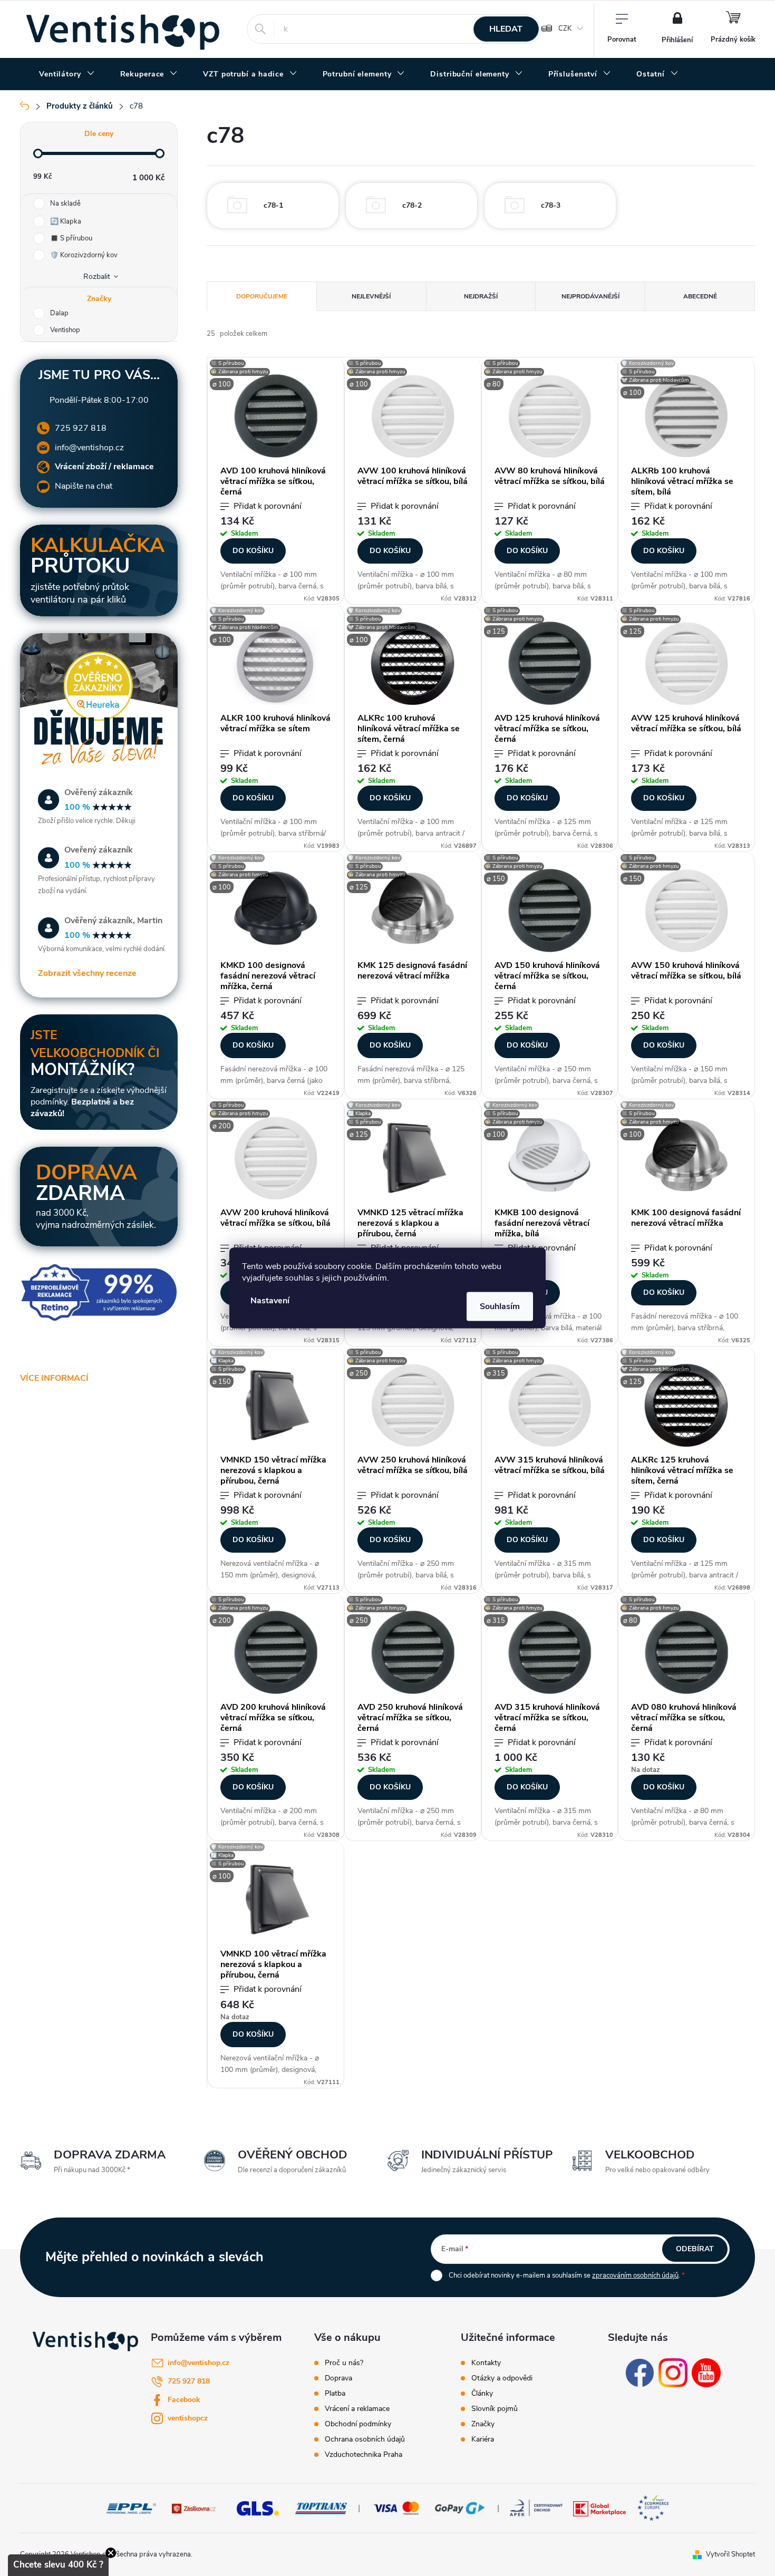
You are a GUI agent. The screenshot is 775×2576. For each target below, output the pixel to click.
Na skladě (65, 204)
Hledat (506, 29)
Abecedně (700, 296)
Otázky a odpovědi (502, 2378)
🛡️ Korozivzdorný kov (84, 255)
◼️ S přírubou (71, 238)
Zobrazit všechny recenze (87, 973)
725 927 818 (81, 428)
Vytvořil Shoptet (730, 2554)
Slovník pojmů (495, 2409)
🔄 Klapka (66, 221)
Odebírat (695, 2249)
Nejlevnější (371, 296)
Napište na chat (84, 486)
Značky (483, 2424)
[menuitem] (67, 74)
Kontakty (486, 2363)
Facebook (184, 2400)
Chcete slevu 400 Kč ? (58, 2565)
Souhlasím (500, 1306)
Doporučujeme (262, 296)
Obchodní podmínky (358, 2424)
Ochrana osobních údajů (365, 2439)
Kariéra (483, 2439)
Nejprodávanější (590, 296)
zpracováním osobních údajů (635, 2275)
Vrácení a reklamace (357, 2409)
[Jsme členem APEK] (536, 2508)
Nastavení (270, 1301)
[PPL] (131, 2508)
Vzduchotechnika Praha (364, 2455)
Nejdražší (481, 296)
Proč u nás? (344, 2363)
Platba (335, 2394)
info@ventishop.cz (89, 448)
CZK (565, 28)
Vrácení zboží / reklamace (104, 467)
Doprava (338, 2378)
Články (482, 2394)
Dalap (60, 313)
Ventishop (66, 330)
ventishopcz (188, 2418)
